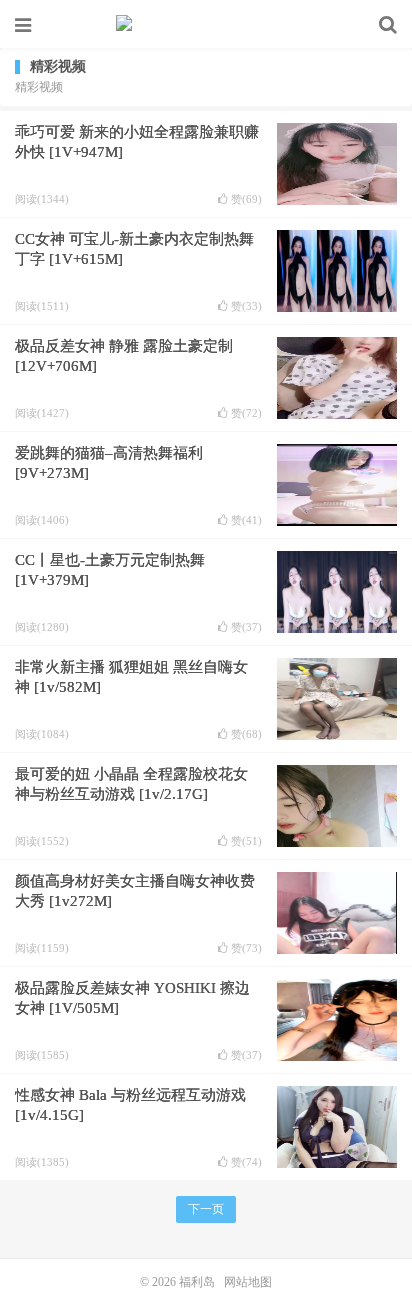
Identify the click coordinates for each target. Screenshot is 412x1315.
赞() (246, 199)
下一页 (206, 1209)
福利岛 (206, 25)
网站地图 (248, 1282)
